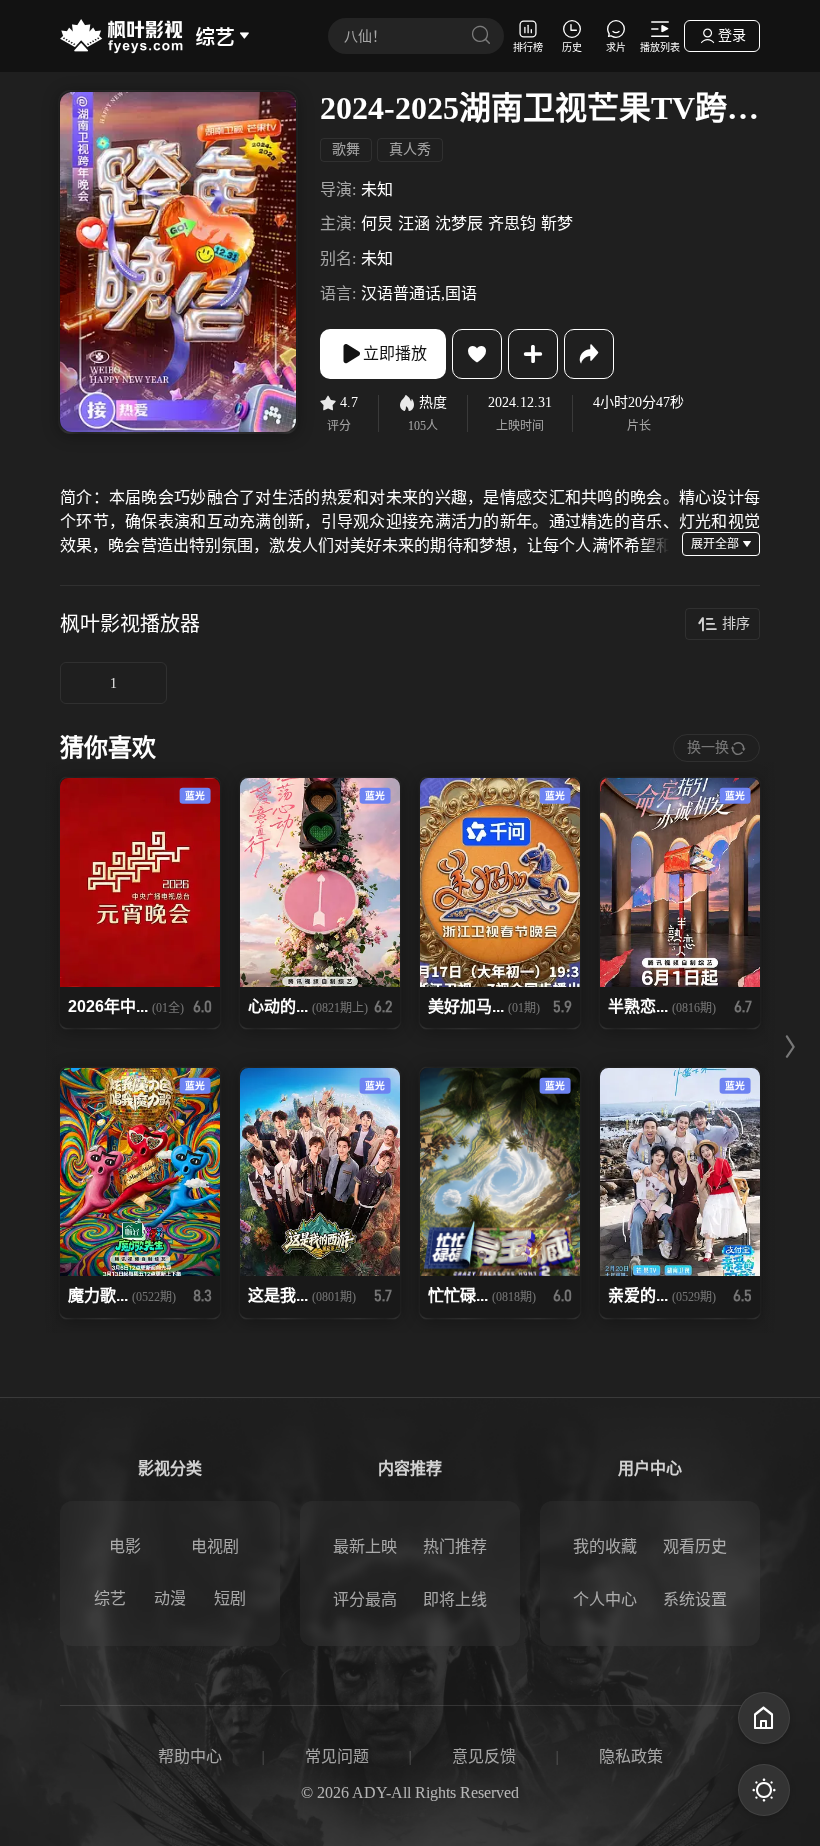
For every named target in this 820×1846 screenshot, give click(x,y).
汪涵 (414, 223)
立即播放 (395, 353)
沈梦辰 (459, 223)
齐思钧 (512, 223)
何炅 (377, 223)
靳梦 (557, 223)
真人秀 (410, 149)
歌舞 (346, 149)
